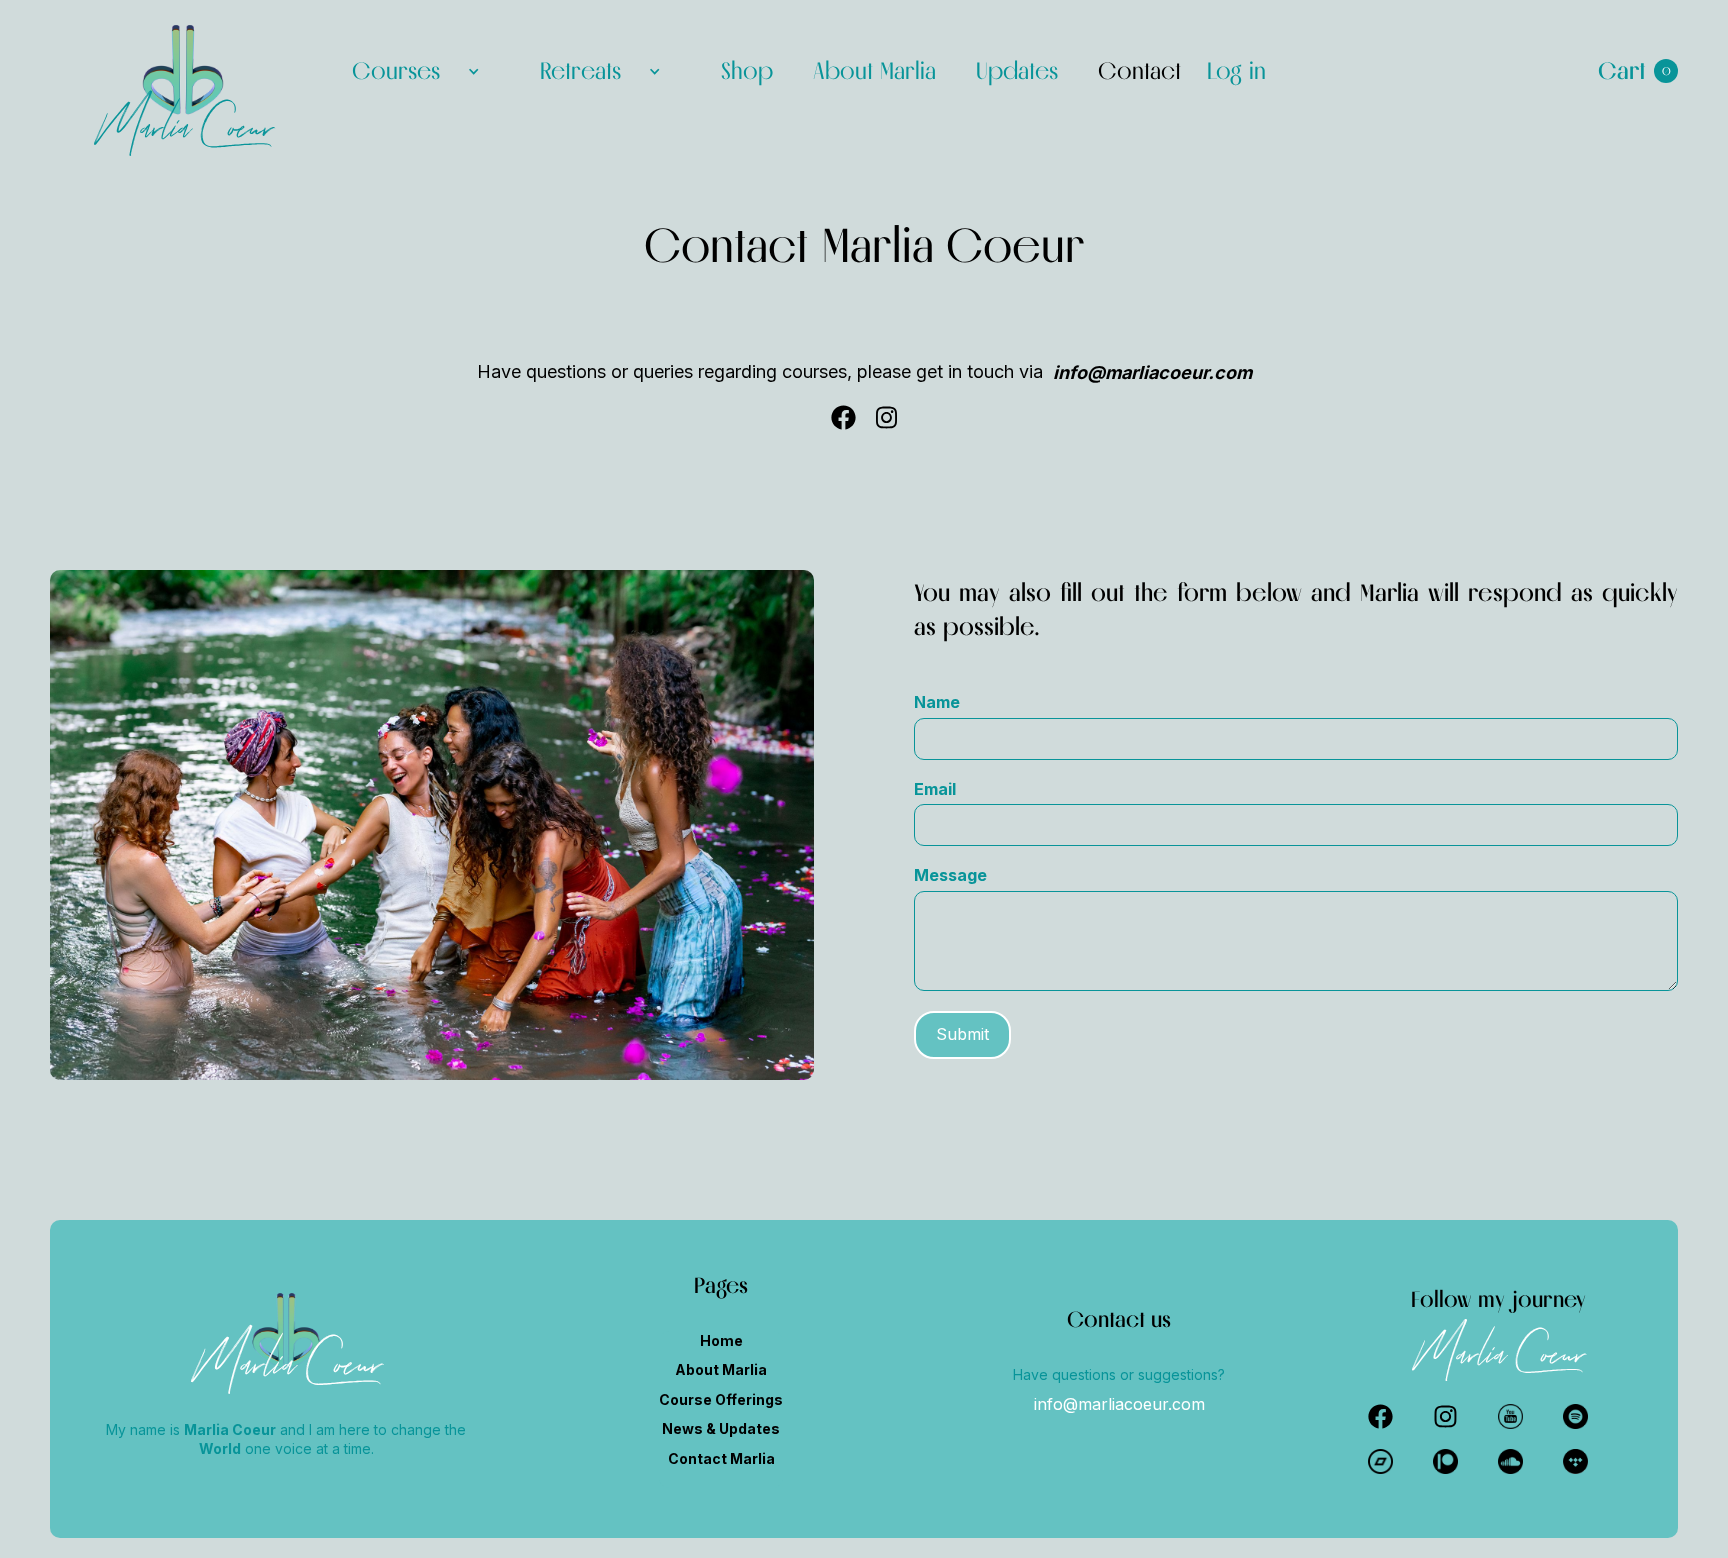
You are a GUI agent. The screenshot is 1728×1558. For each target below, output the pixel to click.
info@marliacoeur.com (1119, 1404)
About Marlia (874, 70)
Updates (1017, 70)
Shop (747, 70)
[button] (416, 71)
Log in (1236, 71)
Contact (1139, 70)
